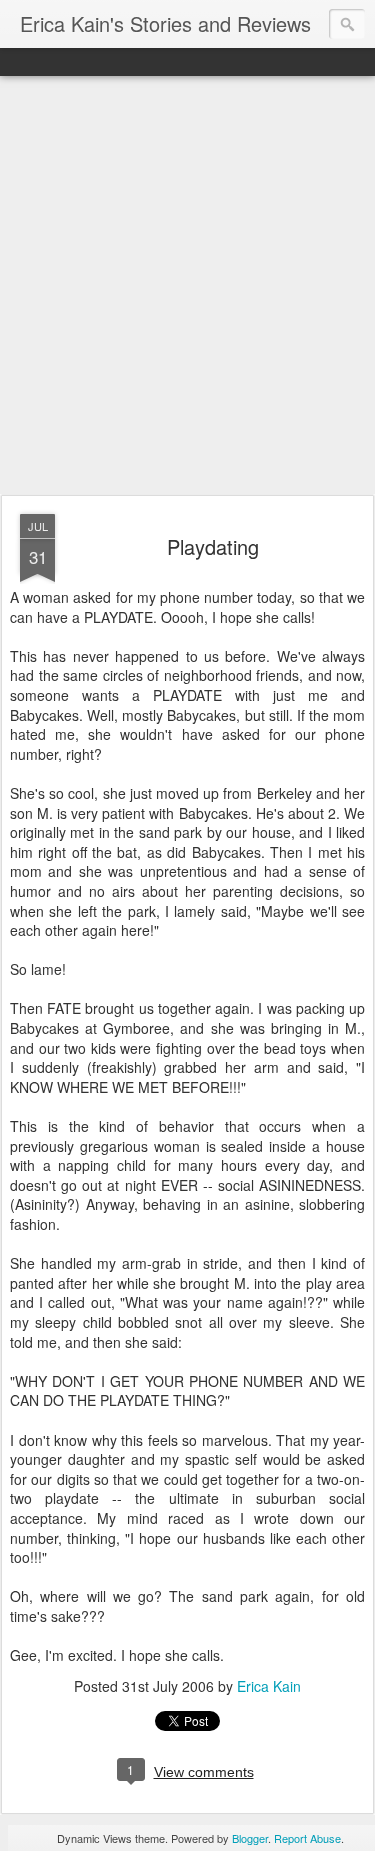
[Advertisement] (187, 286)
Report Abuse (307, 1838)
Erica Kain (269, 1686)
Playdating (213, 546)
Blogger (250, 1838)
